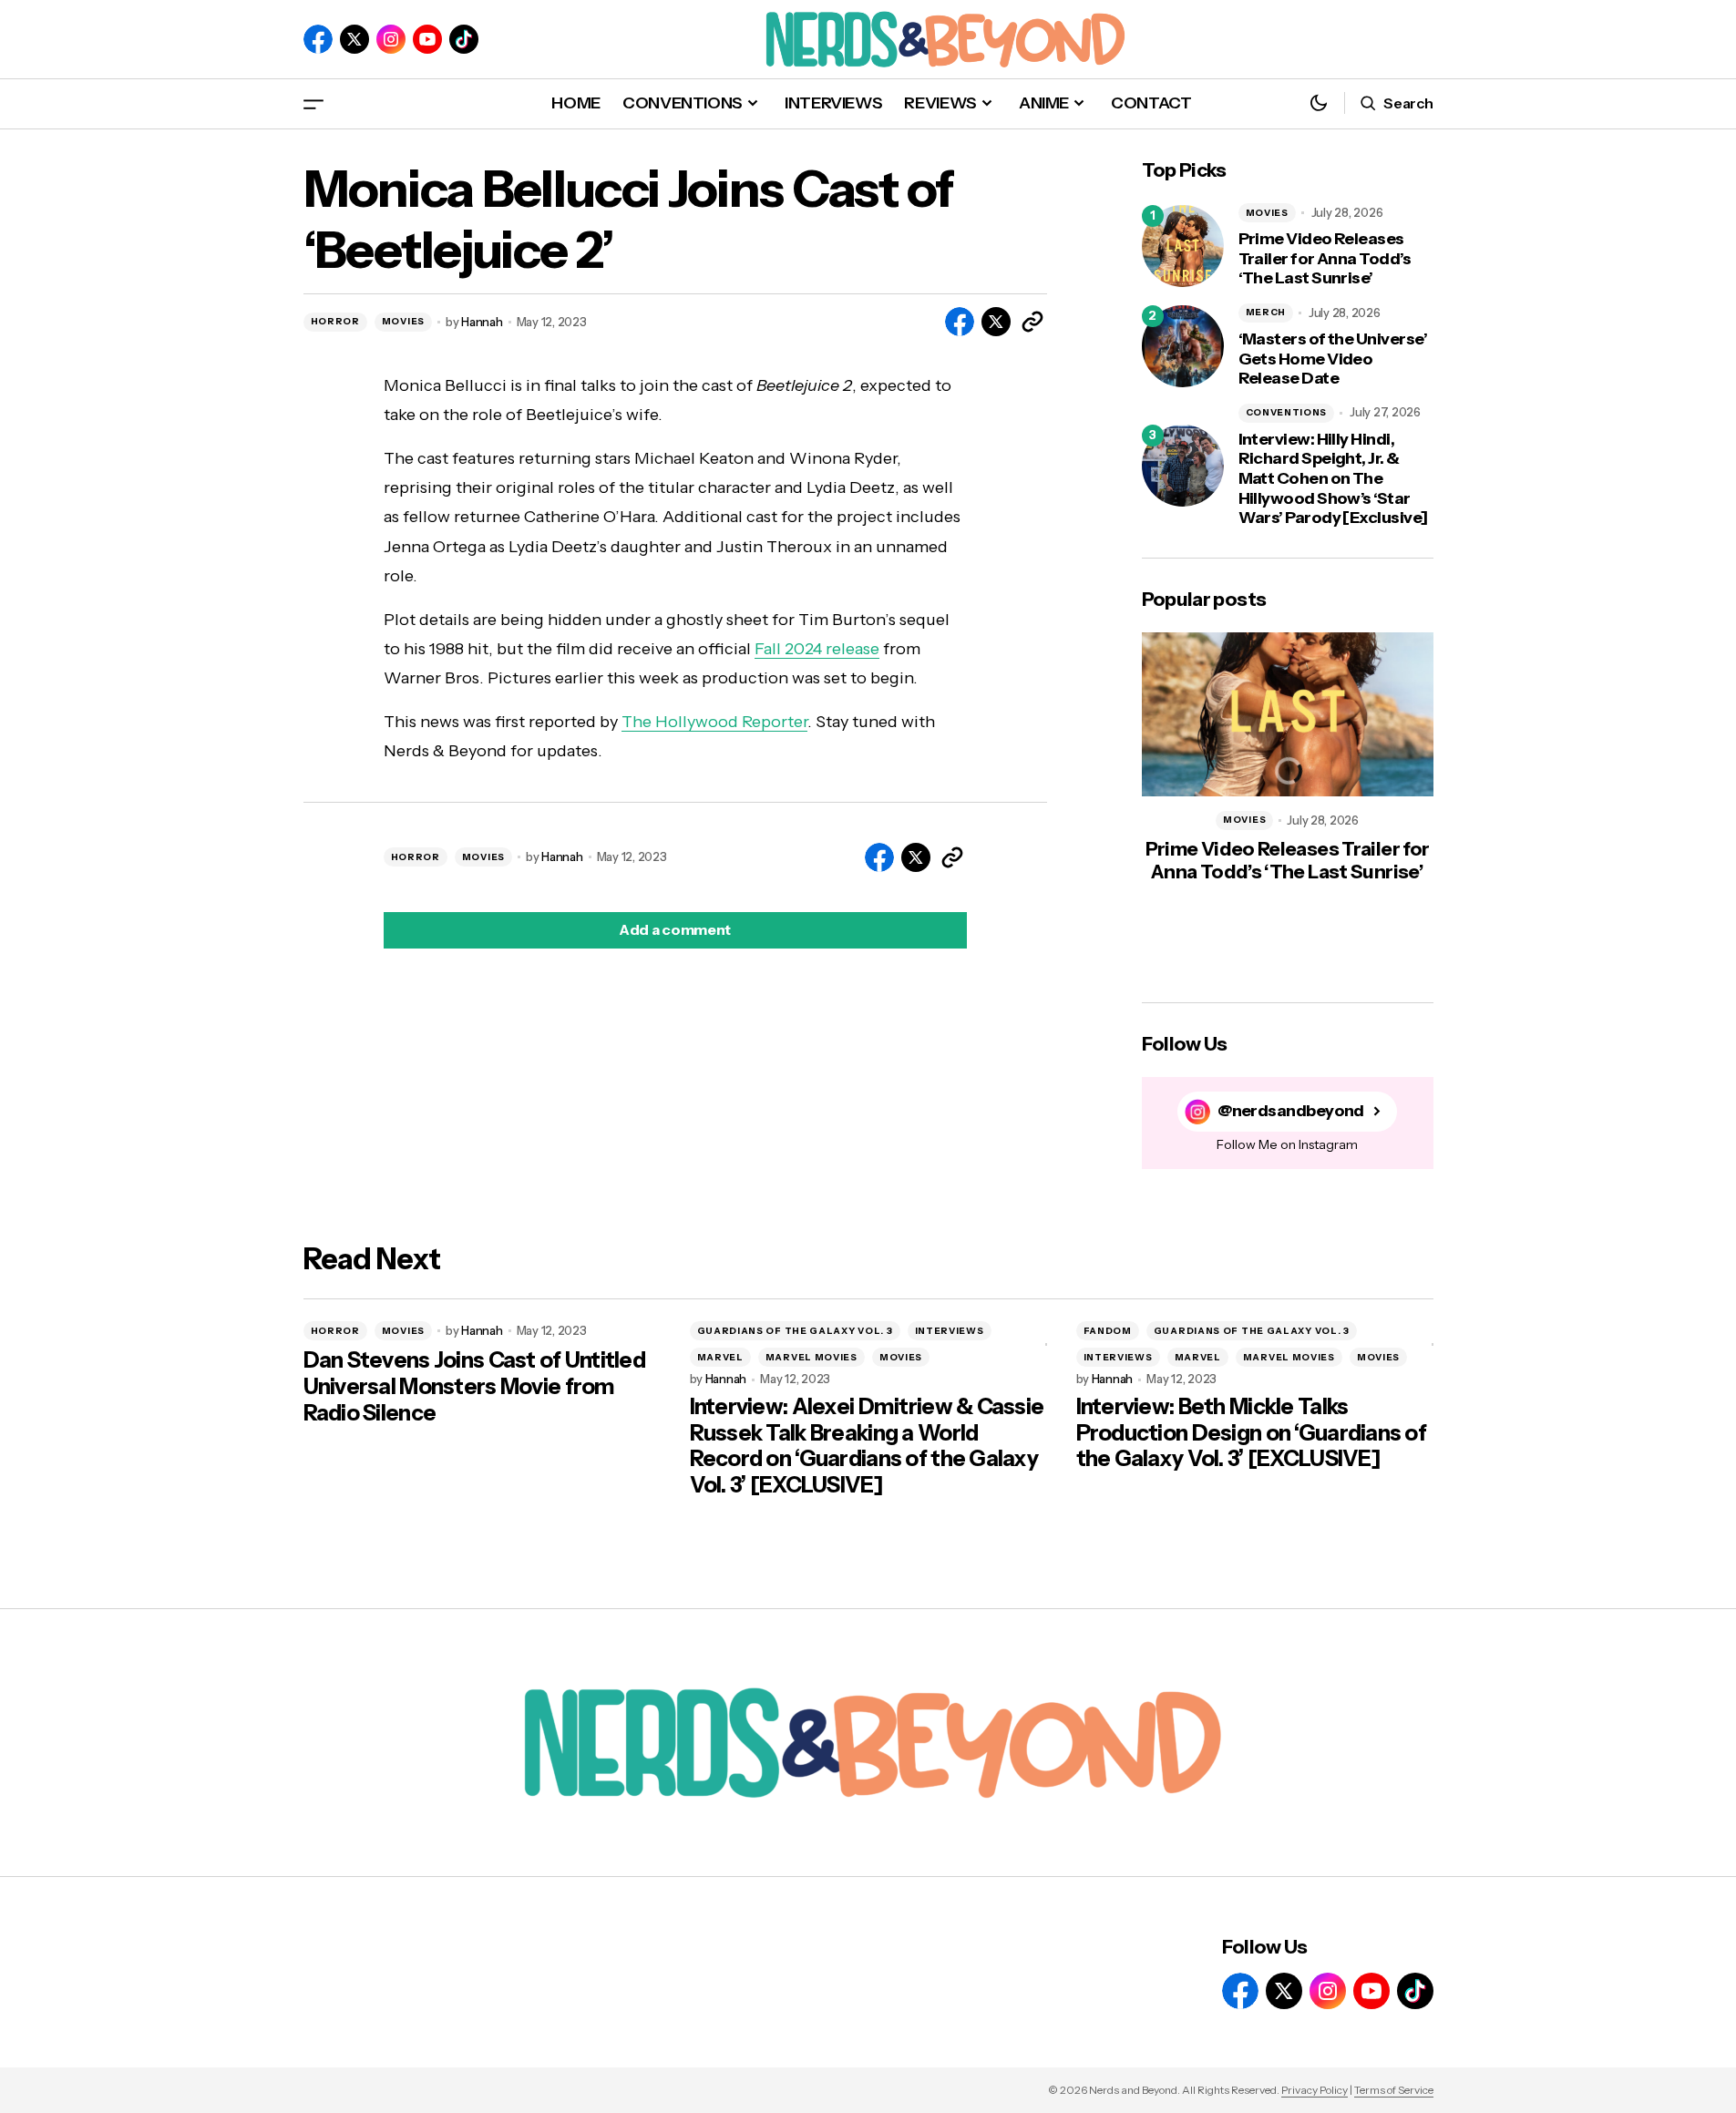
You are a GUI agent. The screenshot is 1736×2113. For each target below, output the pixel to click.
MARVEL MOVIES (812, 1357)
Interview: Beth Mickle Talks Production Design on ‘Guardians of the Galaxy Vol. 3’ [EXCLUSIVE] (1252, 1433)
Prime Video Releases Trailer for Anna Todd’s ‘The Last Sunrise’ (1325, 259)
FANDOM (1108, 1331)
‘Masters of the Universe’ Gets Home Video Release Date (1333, 359)
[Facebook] (318, 39)
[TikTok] (464, 39)
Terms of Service (1394, 2090)
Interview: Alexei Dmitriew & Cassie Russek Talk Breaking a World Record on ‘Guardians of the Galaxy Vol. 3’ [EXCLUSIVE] (867, 1446)
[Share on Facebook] (960, 322)
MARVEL (720, 1357)
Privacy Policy (1315, 2090)
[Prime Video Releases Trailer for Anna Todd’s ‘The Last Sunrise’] (1183, 246)
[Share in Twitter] (996, 322)
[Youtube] (427, 39)
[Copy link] (1032, 322)
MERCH (1266, 312)
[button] (313, 103)
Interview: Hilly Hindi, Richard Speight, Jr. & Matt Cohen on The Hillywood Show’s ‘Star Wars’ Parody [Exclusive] (1333, 479)
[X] (354, 39)
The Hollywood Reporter (714, 722)
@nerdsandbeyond (1291, 1111)
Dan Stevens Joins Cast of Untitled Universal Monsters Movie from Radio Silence (475, 1387)
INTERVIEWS (950, 1331)
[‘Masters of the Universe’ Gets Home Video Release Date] (1183, 346)
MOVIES (403, 321)
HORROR (335, 321)
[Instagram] (391, 39)
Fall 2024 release (817, 649)
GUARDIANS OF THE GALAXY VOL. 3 (795, 1331)
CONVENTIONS (1287, 412)
